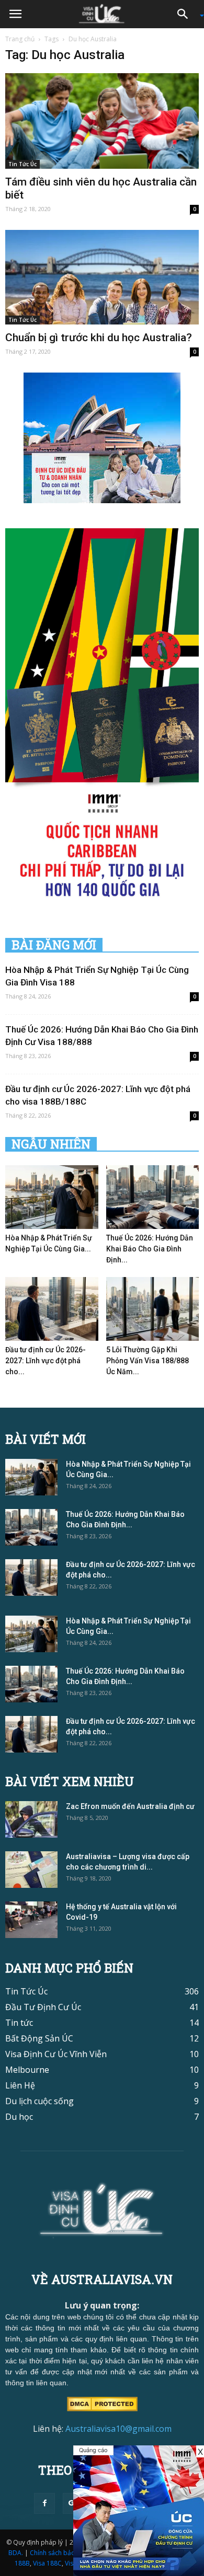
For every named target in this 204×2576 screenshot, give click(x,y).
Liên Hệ (20, 2085)
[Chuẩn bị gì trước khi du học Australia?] (102, 277)
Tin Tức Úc (22, 164)
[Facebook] (44, 2503)
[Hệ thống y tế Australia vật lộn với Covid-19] (31, 1920)
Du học (19, 2117)
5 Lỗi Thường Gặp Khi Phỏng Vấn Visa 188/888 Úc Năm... (148, 1361)
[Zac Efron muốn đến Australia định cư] (31, 1819)
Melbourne (27, 2070)
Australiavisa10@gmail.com (118, 2429)
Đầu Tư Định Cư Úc (43, 2007)
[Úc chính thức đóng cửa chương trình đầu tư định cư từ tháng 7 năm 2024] (139, 2511)
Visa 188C (47, 2563)
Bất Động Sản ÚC (39, 2038)
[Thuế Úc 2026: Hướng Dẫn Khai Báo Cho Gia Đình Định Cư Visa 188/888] (153, 1197)
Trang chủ (20, 39)
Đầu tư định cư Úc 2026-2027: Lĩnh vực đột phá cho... (46, 1361)
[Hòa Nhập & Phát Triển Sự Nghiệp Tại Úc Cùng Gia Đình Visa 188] (52, 1197)
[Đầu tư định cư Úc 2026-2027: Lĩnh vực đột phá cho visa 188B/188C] (52, 1309)
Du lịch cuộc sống (39, 2101)
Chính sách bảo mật (59, 2553)
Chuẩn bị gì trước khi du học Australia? (99, 338)
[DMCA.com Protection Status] (102, 2404)
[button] (186, 14)
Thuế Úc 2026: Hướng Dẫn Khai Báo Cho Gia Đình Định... (150, 1249)
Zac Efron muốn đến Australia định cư (130, 1806)
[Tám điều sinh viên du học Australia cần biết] (102, 121)
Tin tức (19, 2023)
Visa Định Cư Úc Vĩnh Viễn (56, 2054)
